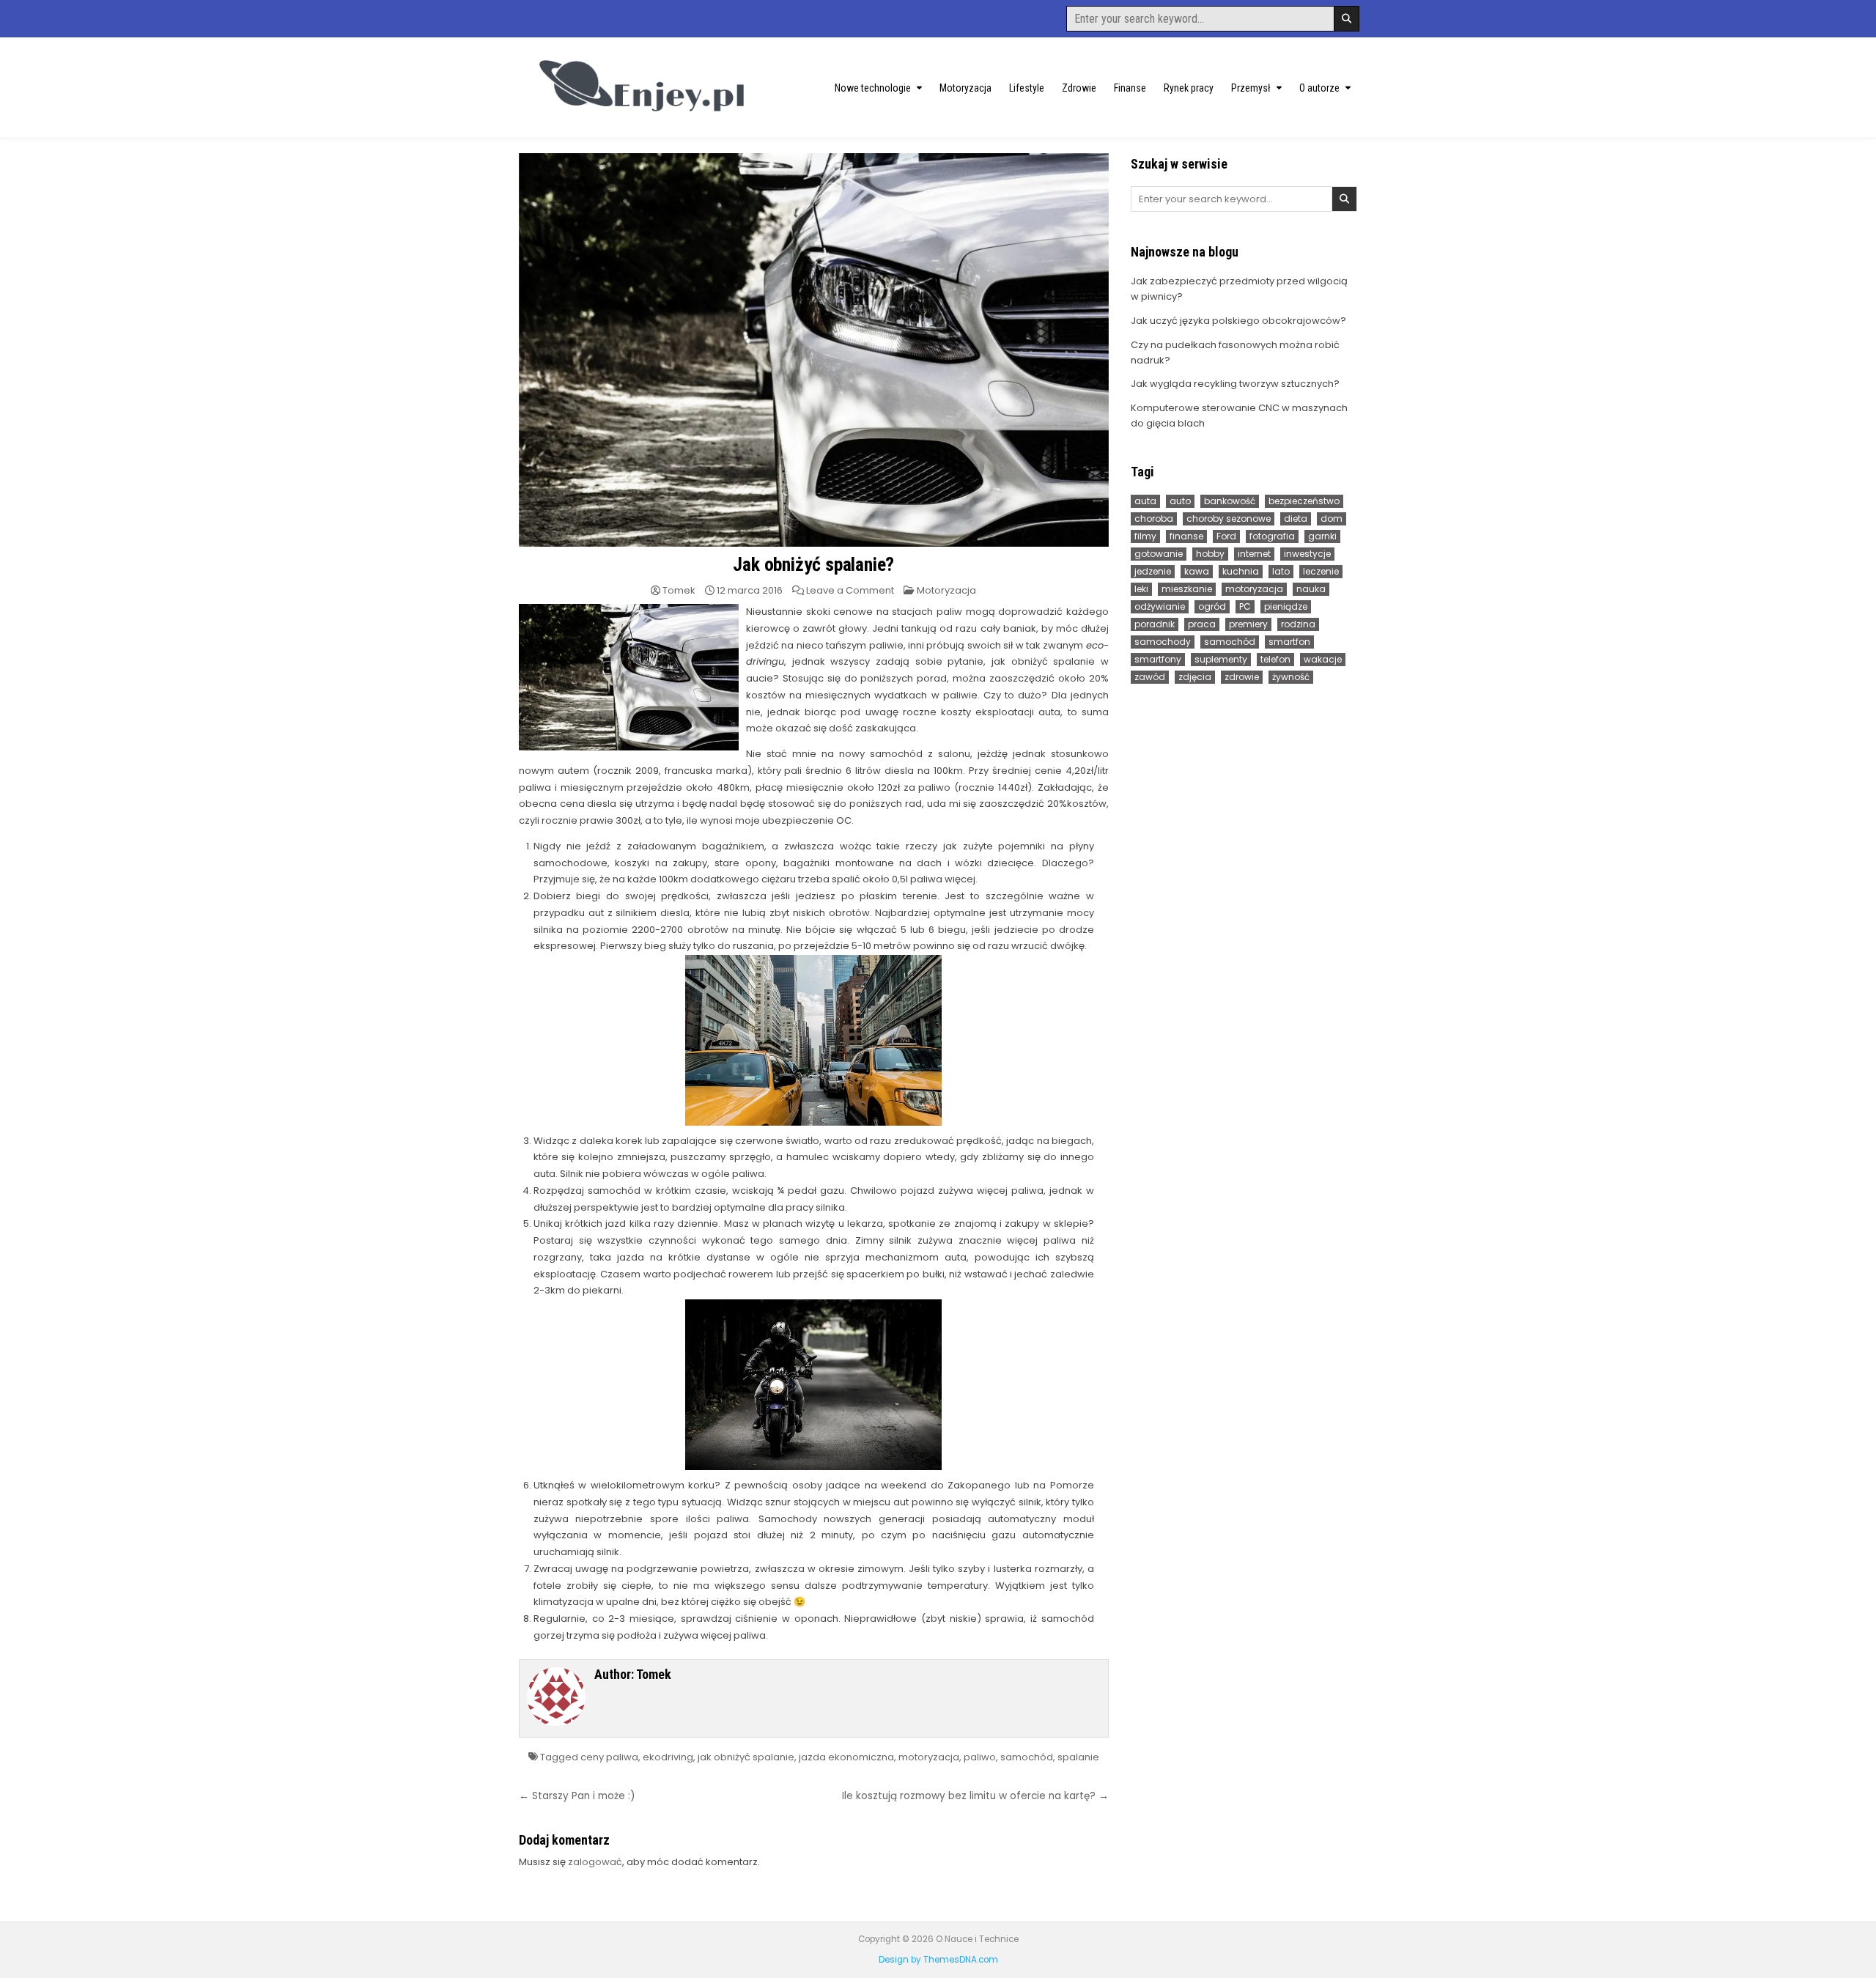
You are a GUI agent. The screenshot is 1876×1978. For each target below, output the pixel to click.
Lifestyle (1027, 88)
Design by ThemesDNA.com (938, 1960)
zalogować (595, 1862)
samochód (1027, 1757)
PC (1245, 606)
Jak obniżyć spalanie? (813, 564)
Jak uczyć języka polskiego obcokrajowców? (1238, 321)
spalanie (1078, 1757)
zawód (1150, 677)
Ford (1226, 536)
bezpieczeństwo (1304, 501)
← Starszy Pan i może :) (577, 1796)
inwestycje (1307, 554)
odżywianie (1160, 606)
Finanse (1130, 88)
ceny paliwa (609, 1757)
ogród (1212, 606)
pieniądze (1286, 606)
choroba (1154, 519)
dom (1332, 519)
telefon (1275, 659)
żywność (1291, 677)
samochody (1163, 642)
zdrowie (1242, 677)
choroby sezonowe (1229, 519)
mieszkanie (1187, 589)
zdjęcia (1195, 677)
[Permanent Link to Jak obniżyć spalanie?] (814, 350)
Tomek (679, 590)
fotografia (1272, 536)
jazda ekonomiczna (846, 1757)
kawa (1197, 571)
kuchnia (1241, 571)
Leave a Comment (850, 590)
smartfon (1289, 642)
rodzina (1298, 624)
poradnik (1155, 624)
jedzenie (1153, 571)
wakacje (1323, 659)
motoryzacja (929, 1757)
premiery (1248, 624)
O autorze (1319, 88)
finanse (1186, 536)
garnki (1322, 536)
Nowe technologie (873, 88)
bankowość (1230, 501)
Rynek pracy (1189, 88)
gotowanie (1159, 554)
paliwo (980, 1757)
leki (1141, 589)
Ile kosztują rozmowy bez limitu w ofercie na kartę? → (975, 1796)
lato (1281, 571)
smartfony (1158, 659)
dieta (1296, 519)
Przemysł (1251, 88)
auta (1145, 501)
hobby (1210, 554)
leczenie (1321, 571)
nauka (1311, 589)
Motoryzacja (965, 88)
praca (1202, 624)
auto (1180, 501)
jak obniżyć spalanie (746, 1757)
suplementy (1221, 659)
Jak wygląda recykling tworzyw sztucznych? (1235, 384)
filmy (1145, 536)
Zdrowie (1079, 88)
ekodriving (668, 1757)
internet (1254, 554)
